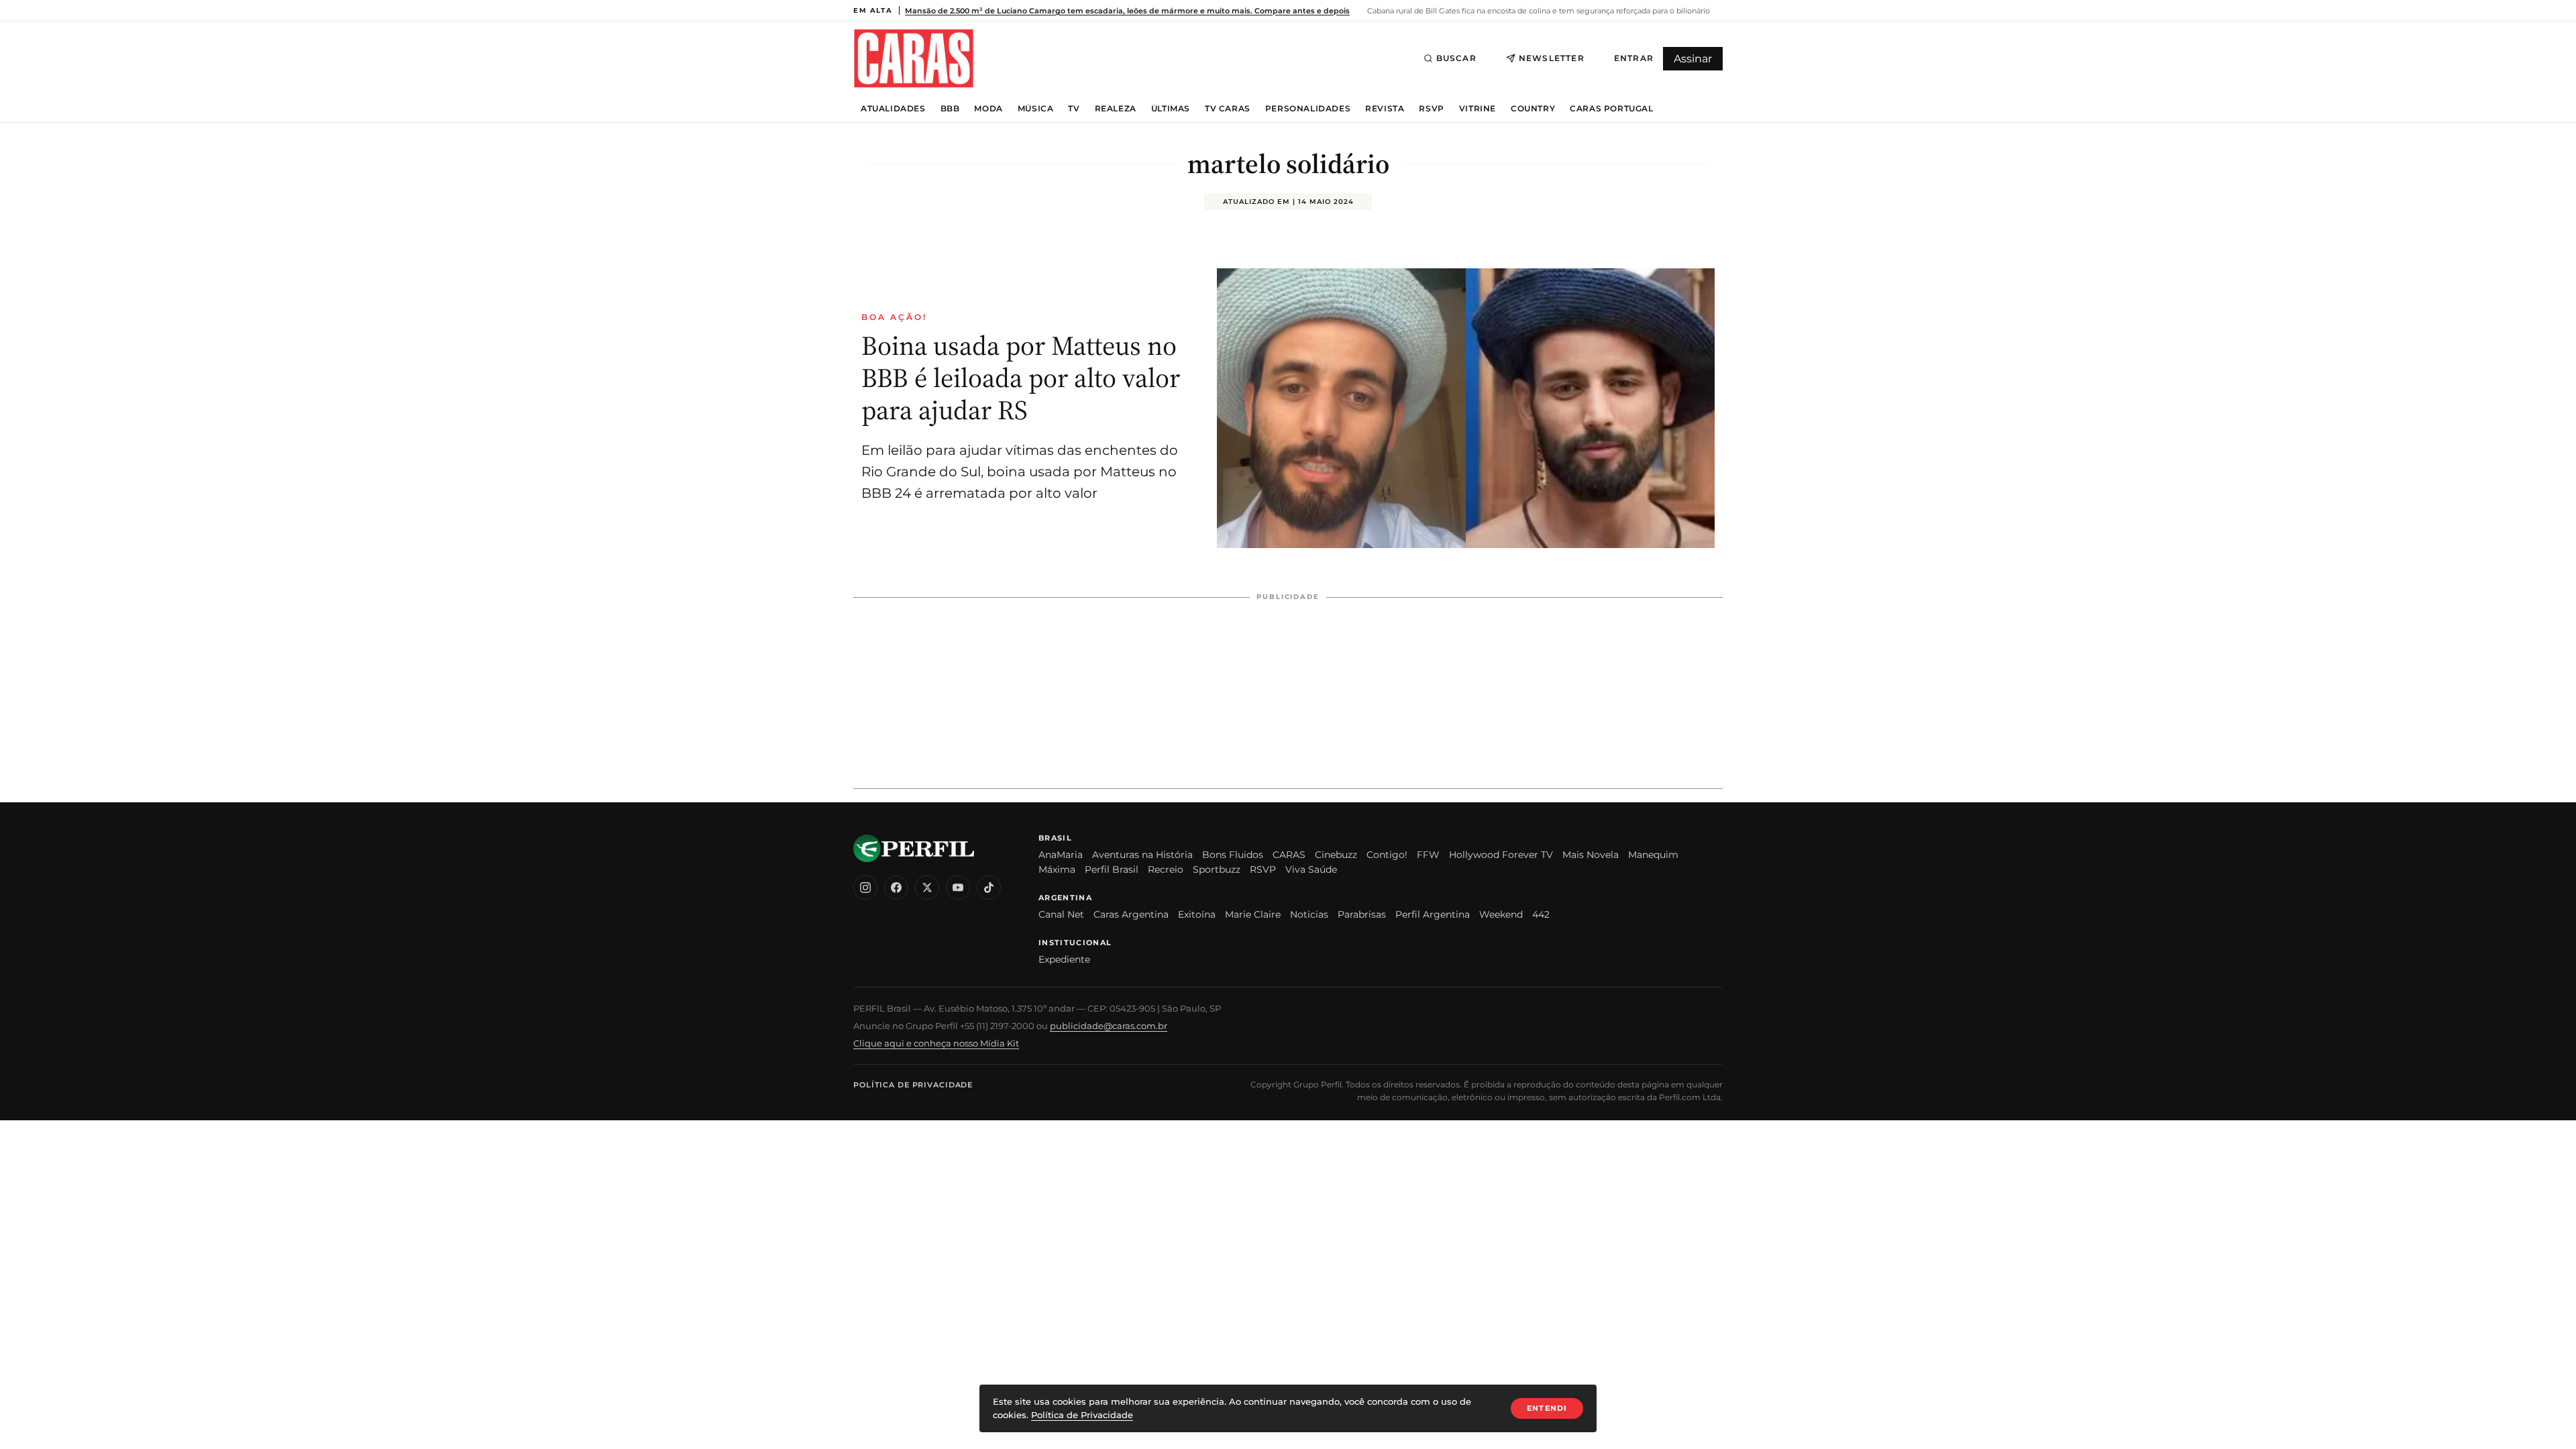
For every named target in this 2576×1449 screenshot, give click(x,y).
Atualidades (893, 109)
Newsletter (1552, 58)
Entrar (1634, 58)
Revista (1385, 109)
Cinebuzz (1336, 855)
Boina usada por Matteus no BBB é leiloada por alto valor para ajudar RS (1021, 378)
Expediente (1064, 959)
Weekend (1501, 914)
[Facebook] (896, 888)
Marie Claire (1253, 914)
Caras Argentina (1131, 914)
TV (1074, 109)
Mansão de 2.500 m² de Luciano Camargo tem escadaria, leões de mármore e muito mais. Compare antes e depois (1127, 11)
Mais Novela (1591, 855)
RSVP (1431, 109)
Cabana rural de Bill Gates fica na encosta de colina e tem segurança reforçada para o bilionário (1538, 11)
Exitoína (1197, 914)
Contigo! (1387, 855)
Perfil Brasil (1112, 869)
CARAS (1289, 855)
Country (1533, 109)
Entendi (1547, 1408)
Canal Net (1061, 914)
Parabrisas (1362, 914)
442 (1541, 914)
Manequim (1653, 855)
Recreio (1166, 869)
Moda (988, 109)
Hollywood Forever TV (1501, 855)
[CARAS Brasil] (914, 58)
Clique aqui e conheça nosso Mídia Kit (936, 1043)
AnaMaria (1061, 855)
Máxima (1057, 869)
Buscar (1456, 58)
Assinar (1693, 59)
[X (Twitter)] (927, 888)
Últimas (1171, 109)
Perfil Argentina (1433, 914)
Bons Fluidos (1233, 855)
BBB (950, 109)
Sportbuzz (1217, 869)
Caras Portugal (1611, 109)
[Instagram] (865, 888)
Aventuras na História (1142, 855)
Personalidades (1308, 109)
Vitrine (1478, 109)
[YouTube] (958, 888)
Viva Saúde (1311, 869)
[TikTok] (989, 888)
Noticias (1309, 914)
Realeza (1116, 109)
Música (1036, 109)
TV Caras (1228, 109)
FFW (1428, 855)
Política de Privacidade (913, 1085)
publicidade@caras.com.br (1109, 1026)
